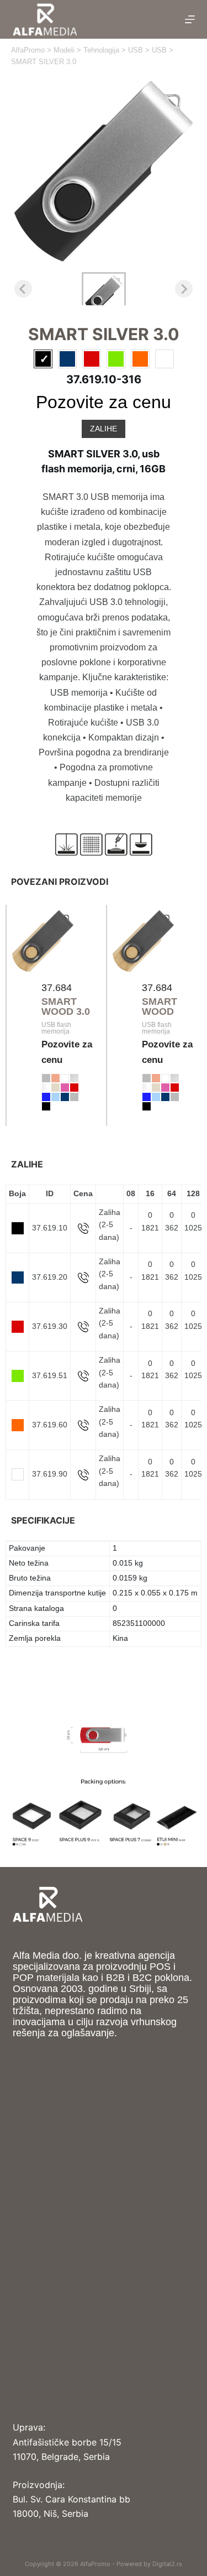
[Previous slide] (23, 289)
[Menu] (190, 19)
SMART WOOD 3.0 (66, 1007)
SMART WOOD (160, 1007)
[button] (104, 289)
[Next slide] (184, 289)
